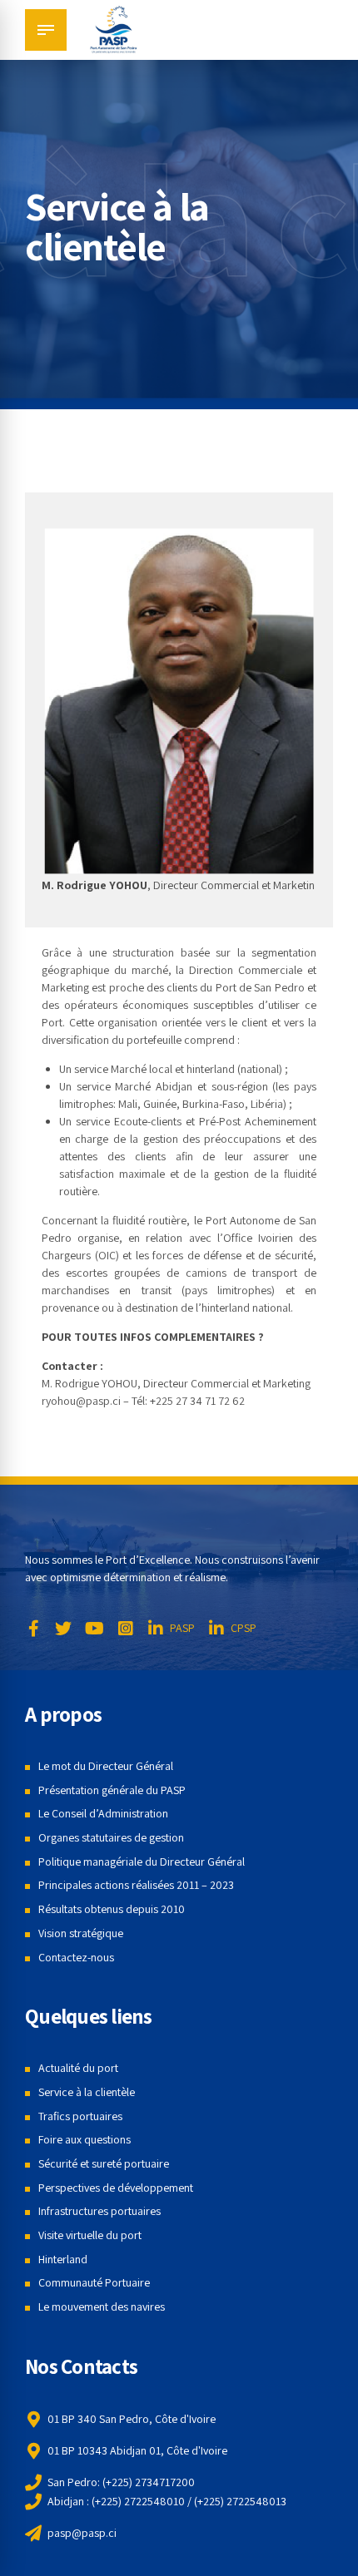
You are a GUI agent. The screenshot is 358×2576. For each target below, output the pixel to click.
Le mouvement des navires (102, 2307)
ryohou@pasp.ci (81, 1401)
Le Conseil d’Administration (103, 1813)
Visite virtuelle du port (90, 2235)
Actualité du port (78, 2068)
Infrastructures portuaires (99, 2211)
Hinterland (63, 2259)
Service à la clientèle (87, 2092)
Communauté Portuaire (94, 2282)
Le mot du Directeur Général (106, 1766)
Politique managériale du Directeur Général (142, 1862)
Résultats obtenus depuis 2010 (112, 1909)
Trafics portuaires (80, 2116)
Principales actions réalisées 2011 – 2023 (136, 1885)
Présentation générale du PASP (112, 1790)
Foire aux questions (85, 2139)
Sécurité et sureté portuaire (104, 2163)
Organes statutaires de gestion (111, 1837)
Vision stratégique (81, 1933)
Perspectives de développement (116, 2188)
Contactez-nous (76, 1957)
